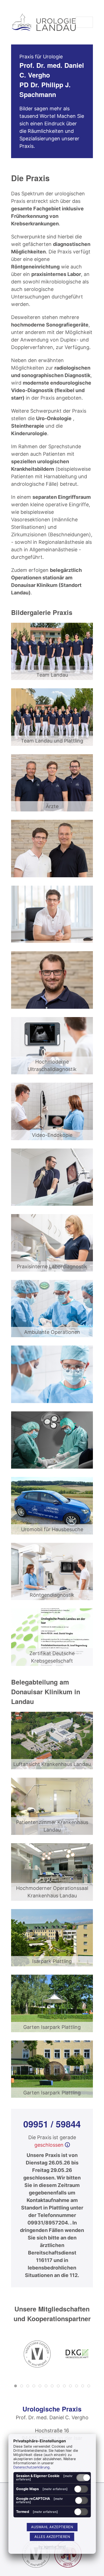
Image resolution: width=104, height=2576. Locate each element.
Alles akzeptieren (52, 2537)
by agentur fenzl (52, 2547)
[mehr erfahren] (55, 2489)
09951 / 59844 (52, 2124)
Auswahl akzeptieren (52, 2527)
